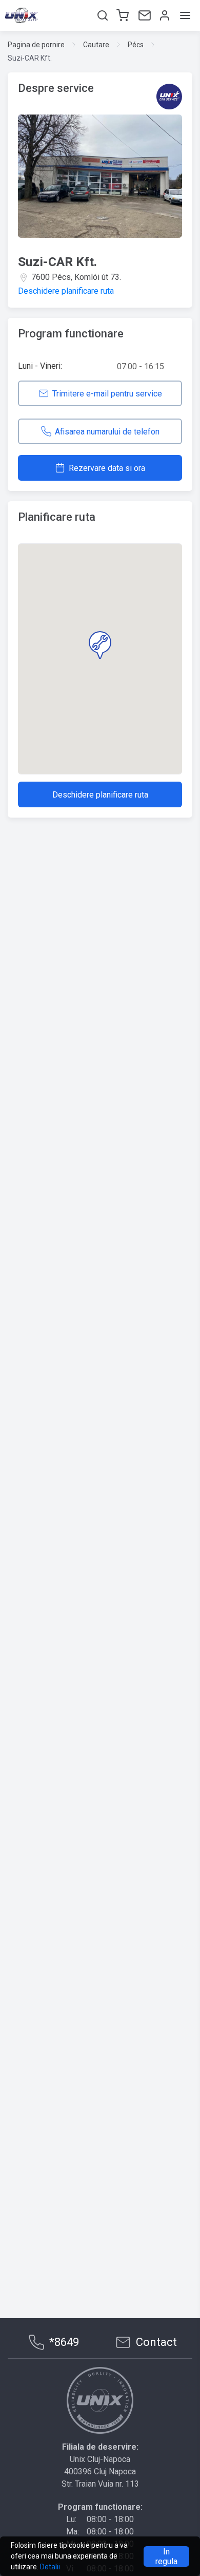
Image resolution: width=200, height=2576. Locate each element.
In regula (166, 2556)
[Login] (164, 15)
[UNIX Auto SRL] (100, 2400)
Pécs (136, 45)
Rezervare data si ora (107, 468)
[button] (100, 645)
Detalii (50, 2567)
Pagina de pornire (36, 45)
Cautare (96, 45)
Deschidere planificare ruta (66, 291)
